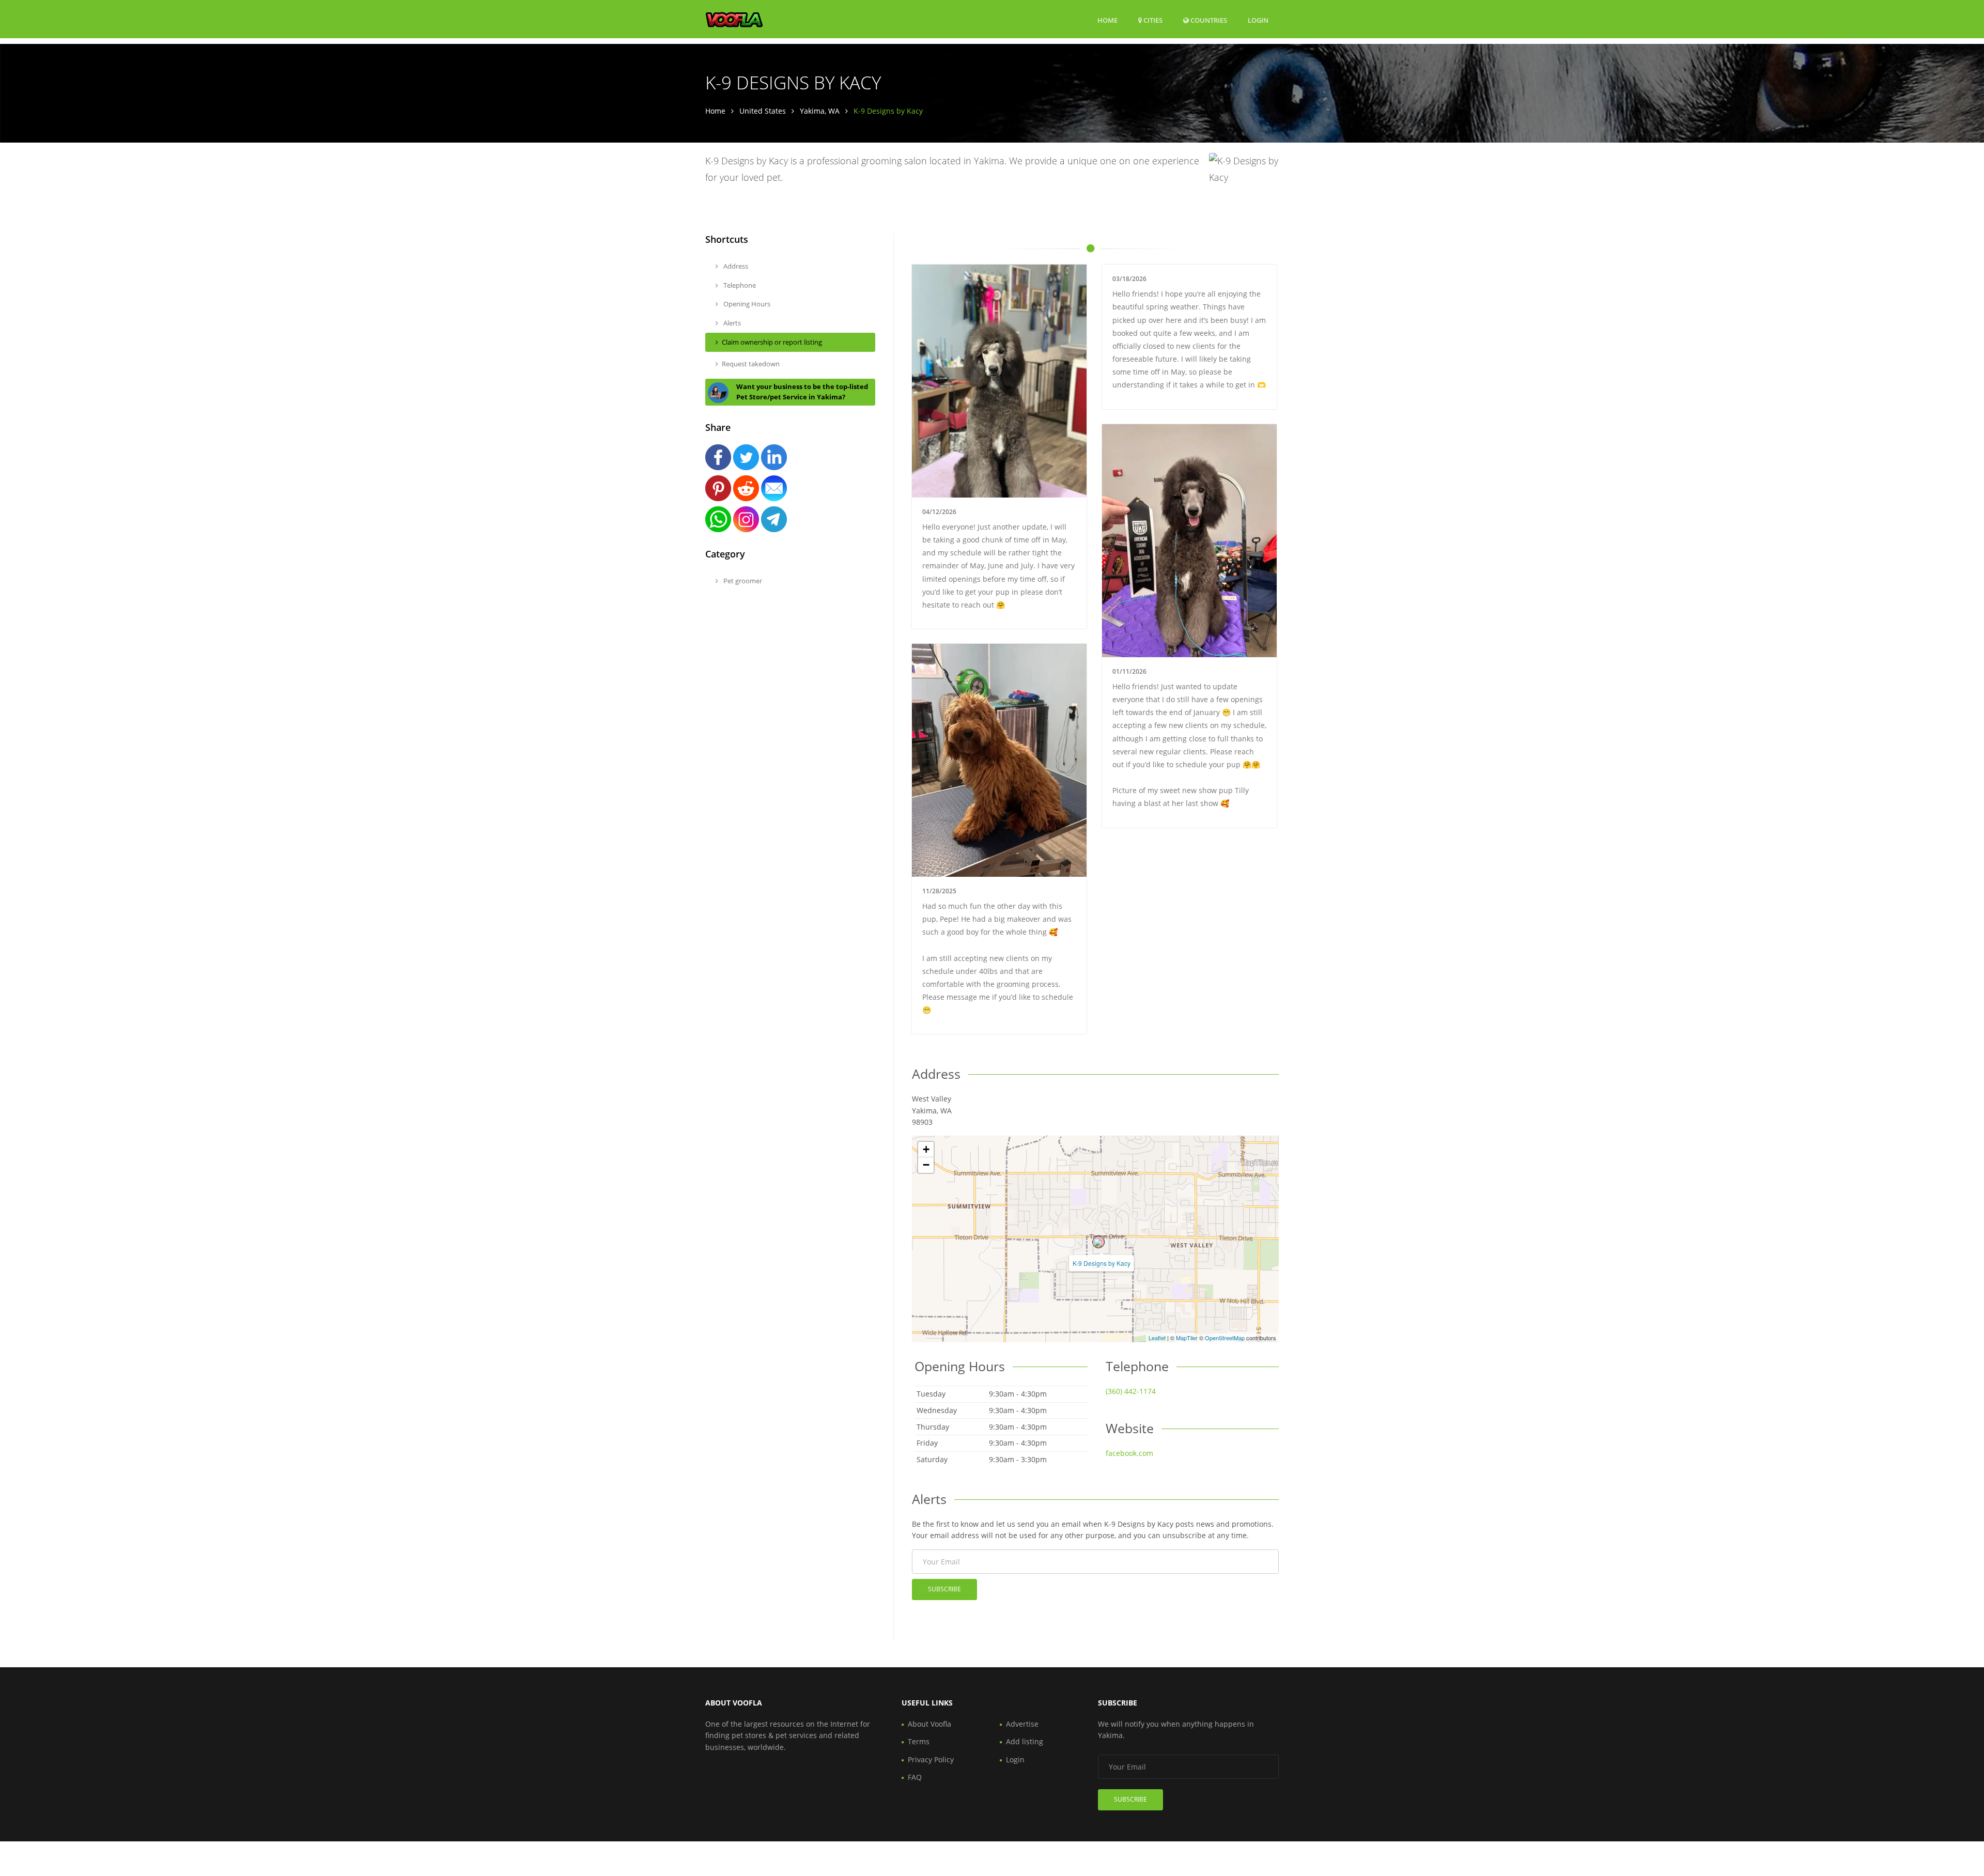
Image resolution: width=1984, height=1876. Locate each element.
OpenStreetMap (1225, 1338)
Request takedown (751, 364)
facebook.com (1129, 1453)
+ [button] (926, 1149)
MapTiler (1187, 1338)
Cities (1152, 20)
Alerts (731, 323)
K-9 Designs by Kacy (1102, 1263)
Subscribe (944, 1589)
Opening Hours (746, 304)
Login (1258, 20)
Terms (919, 1741)
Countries (1208, 20)
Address (735, 266)
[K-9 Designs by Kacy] (1098, 1242)
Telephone (739, 285)
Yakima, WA (820, 111)
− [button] (926, 1165)
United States (763, 111)
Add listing (1025, 1741)
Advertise (1022, 1724)
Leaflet (1157, 1338)
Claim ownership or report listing (772, 342)
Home (1107, 20)
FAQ (915, 1777)
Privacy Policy (931, 1759)
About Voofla (929, 1724)
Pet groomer (742, 581)
